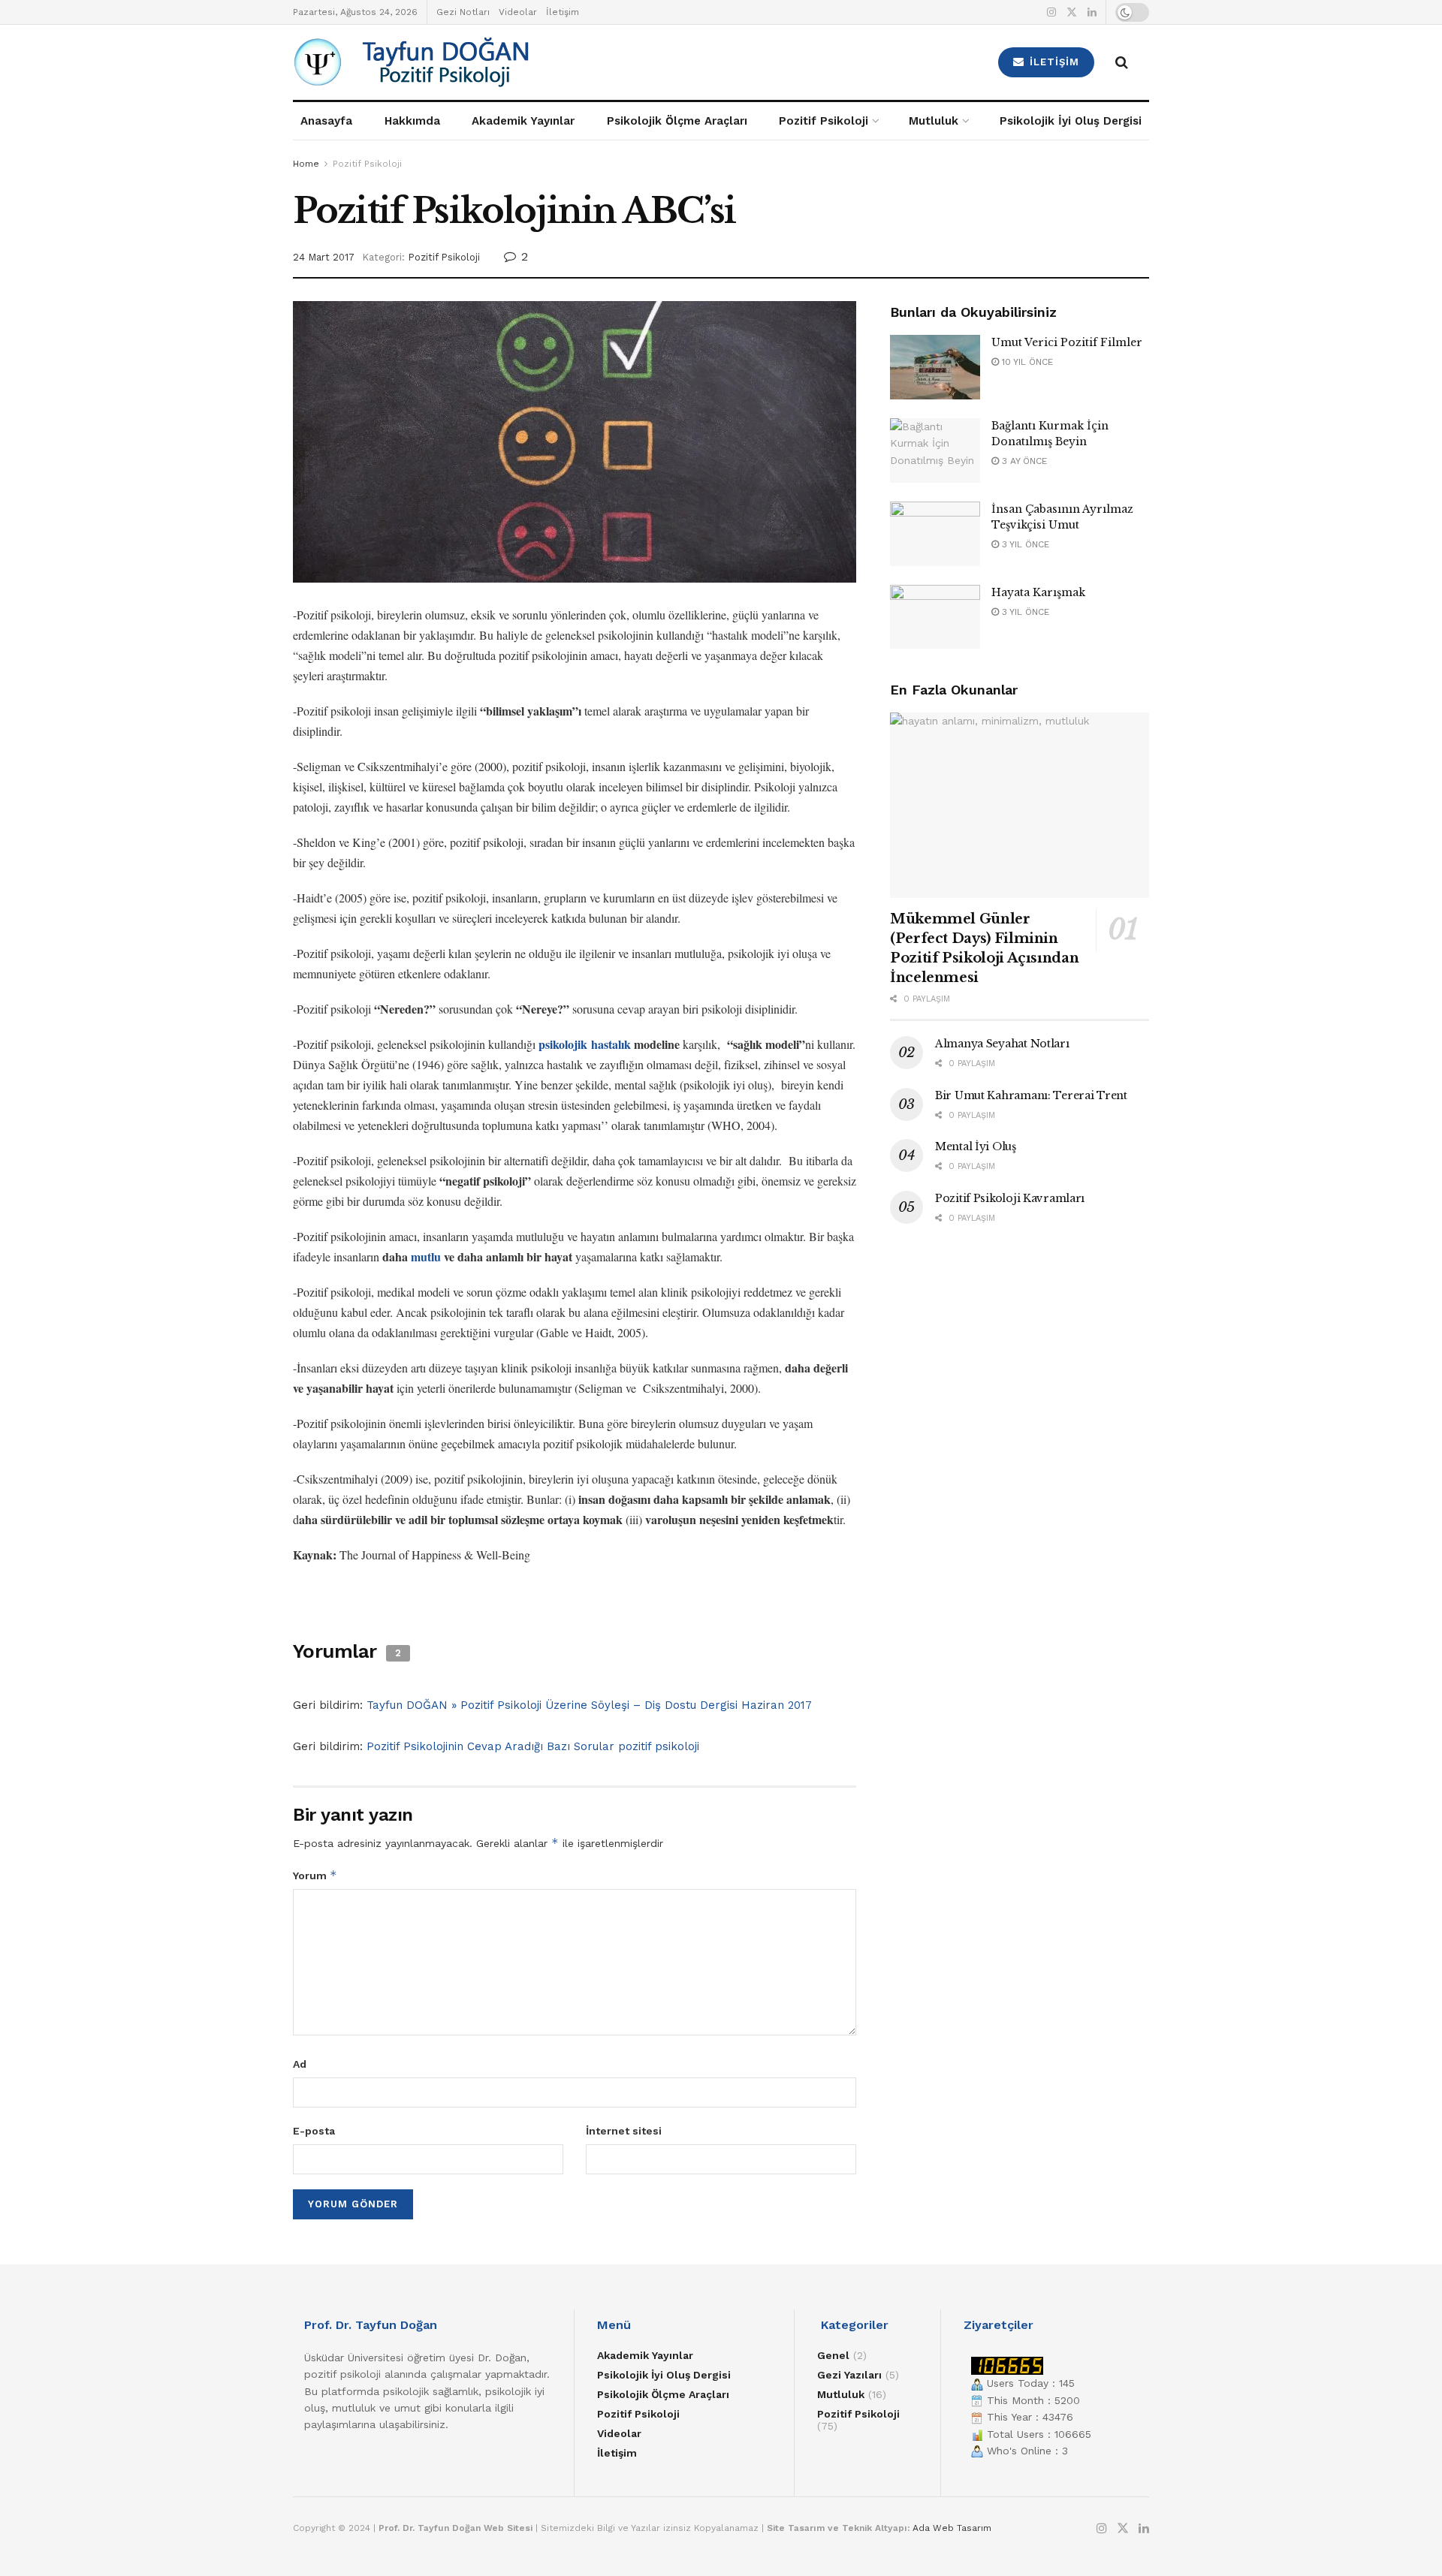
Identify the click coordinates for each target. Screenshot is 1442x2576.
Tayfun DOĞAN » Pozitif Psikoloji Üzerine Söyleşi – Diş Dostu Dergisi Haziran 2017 (589, 1705)
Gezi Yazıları (849, 2375)
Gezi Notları (463, 12)
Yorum (315, 1875)
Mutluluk (934, 121)
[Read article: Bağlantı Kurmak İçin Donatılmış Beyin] (935, 450)
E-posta (314, 2131)
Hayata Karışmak (1038, 592)
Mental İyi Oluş (976, 1146)
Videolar (518, 12)
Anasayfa (326, 121)
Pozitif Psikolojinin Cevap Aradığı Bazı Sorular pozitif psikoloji (533, 1746)
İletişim (563, 12)
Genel (833, 2355)
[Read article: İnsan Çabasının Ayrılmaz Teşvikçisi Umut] (935, 534)
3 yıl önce (1024, 544)
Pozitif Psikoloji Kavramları (1010, 1198)
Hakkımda (412, 121)
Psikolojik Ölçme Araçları (677, 121)
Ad (300, 2064)
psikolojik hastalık (585, 1044)
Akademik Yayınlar (523, 121)
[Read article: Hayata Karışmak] (935, 617)
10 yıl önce (1026, 362)
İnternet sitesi (624, 2131)
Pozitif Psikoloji (824, 121)
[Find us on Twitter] (1072, 12)
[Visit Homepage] (496, 62)
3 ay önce (1023, 461)
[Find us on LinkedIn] (1092, 12)
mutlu (426, 1256)
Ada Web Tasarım (952, 2528)
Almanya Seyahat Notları (1002, 1044)
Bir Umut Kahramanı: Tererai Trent (1031, 1095)
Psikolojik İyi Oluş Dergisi (1071, 121)
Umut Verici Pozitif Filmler (1067, 342)
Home (306, 164)
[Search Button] (1122, 62)
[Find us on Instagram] (1051, 12)
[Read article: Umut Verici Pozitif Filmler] (935, 367)
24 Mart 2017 (324, 257)
